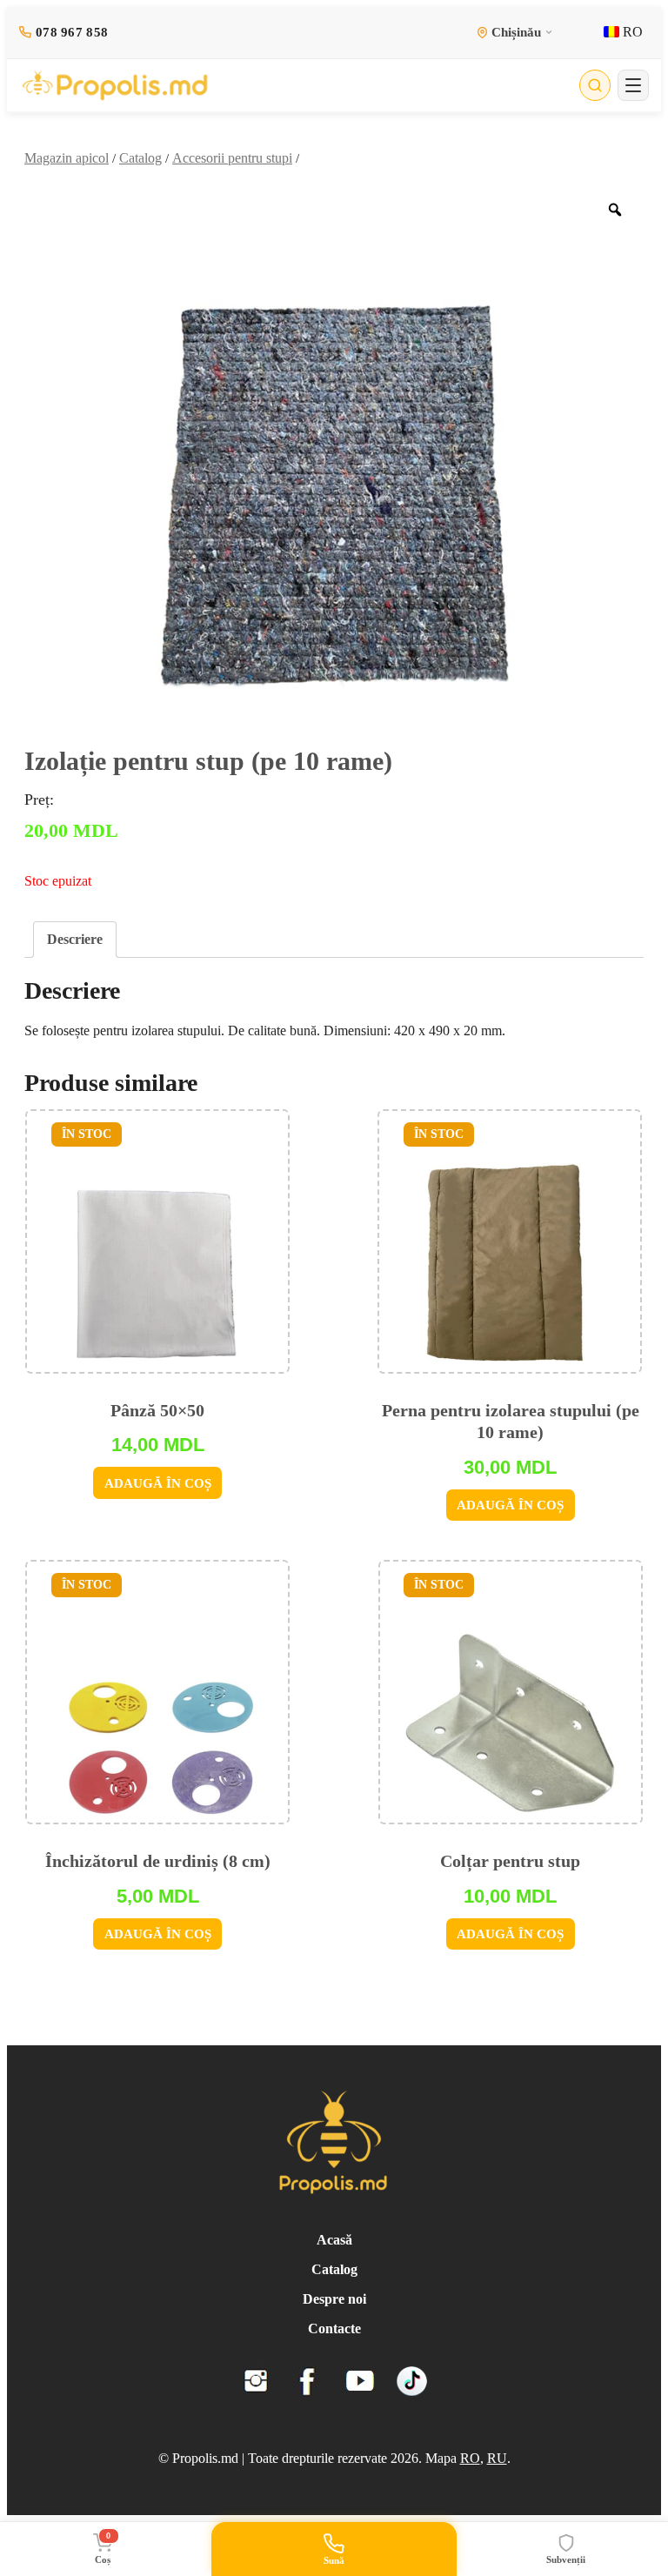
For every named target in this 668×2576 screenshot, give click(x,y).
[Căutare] (595, 85)
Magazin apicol (67, 158)
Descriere (75, 939)
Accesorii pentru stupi (232, 158)
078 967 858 (72, 32)
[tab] (75, 940)
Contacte (334, 2328)
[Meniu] (633, 85)
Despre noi (334, 2299)
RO (631, 32)
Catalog (140, 158)
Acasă (334, 2240)
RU (497, 2458)
